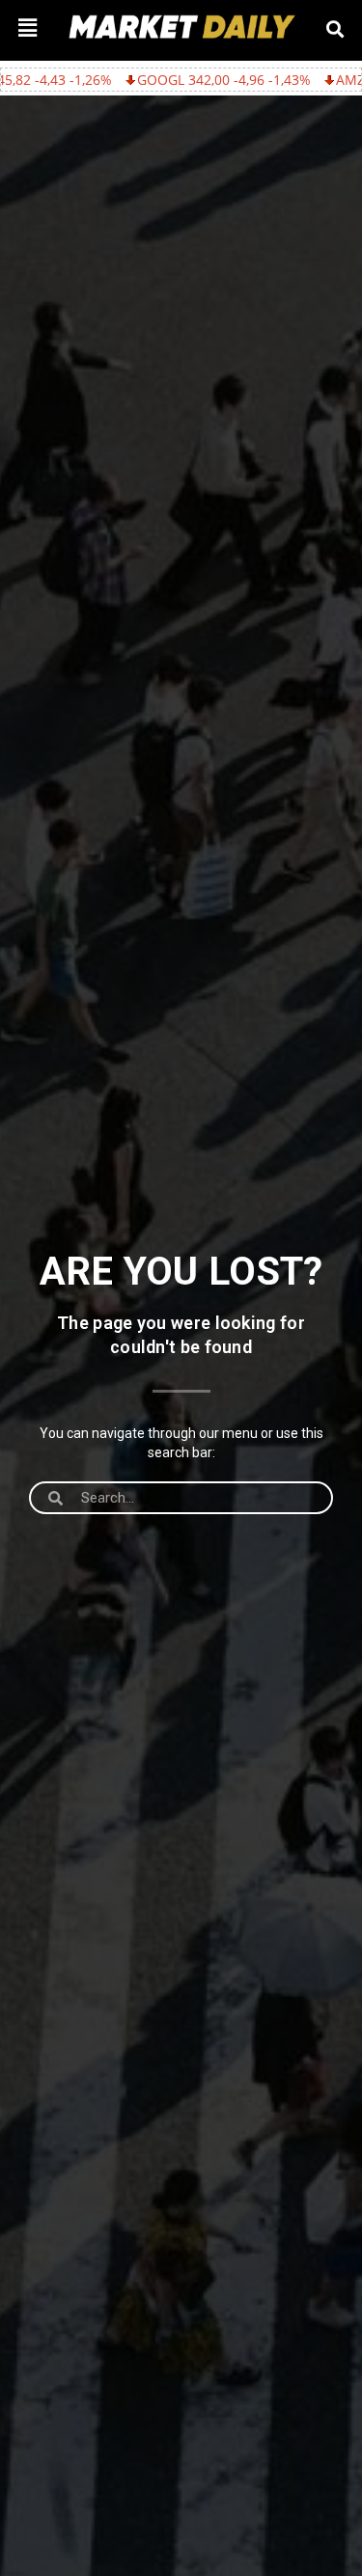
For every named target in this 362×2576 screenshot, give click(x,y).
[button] (27, 27)
